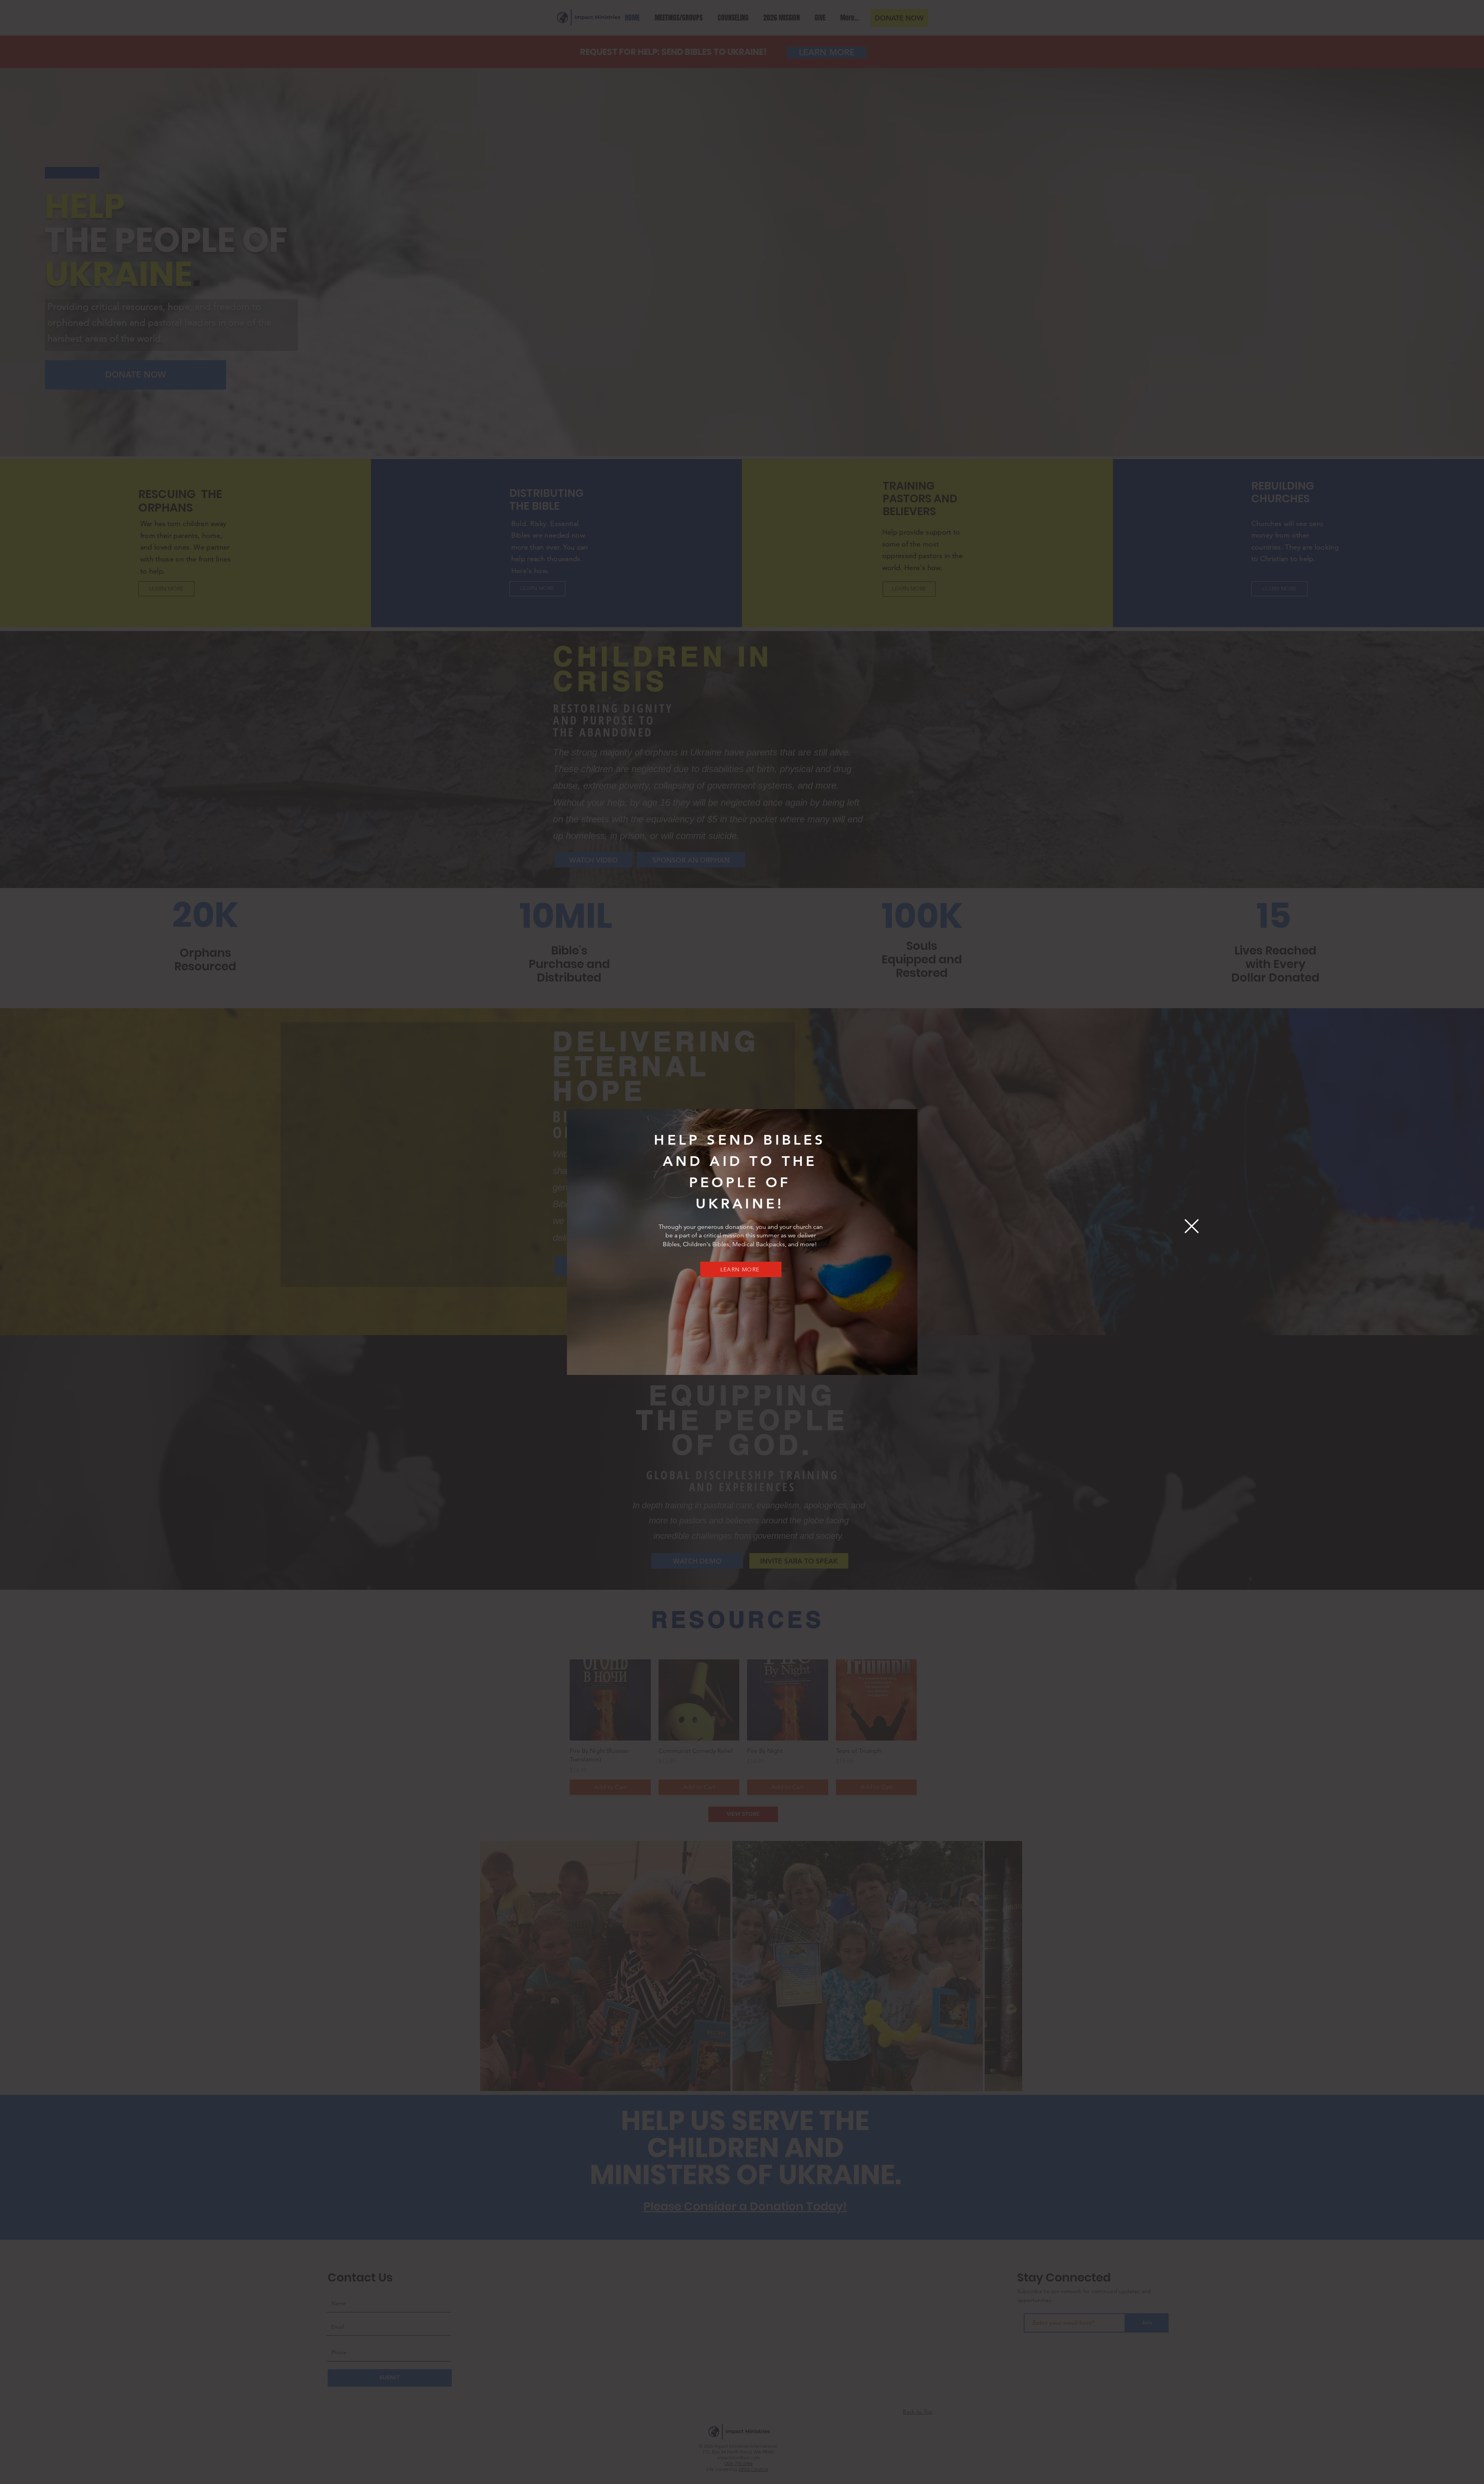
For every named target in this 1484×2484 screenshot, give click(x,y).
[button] (1192, 1226)
